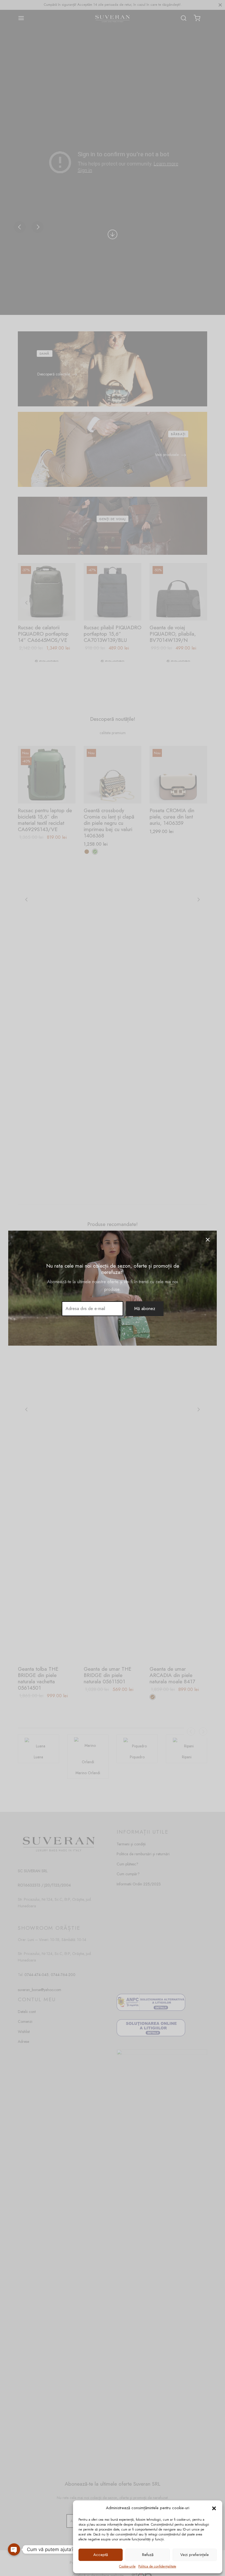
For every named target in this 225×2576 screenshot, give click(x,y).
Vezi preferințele (195, 2555)
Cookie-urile (127, 2566)
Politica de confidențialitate (157, 2566)
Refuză (148, 2555)
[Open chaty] (14, 2549)
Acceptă (101, 2555)
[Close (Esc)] (208, 1240)
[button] (214, 2508)
